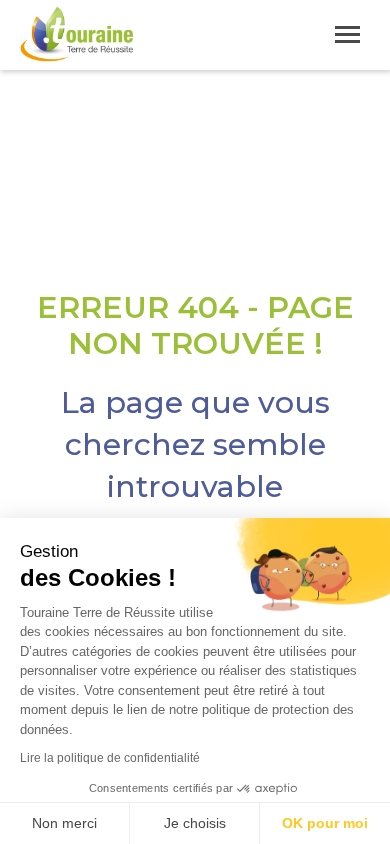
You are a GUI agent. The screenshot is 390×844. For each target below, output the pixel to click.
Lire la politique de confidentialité (110, 758)
